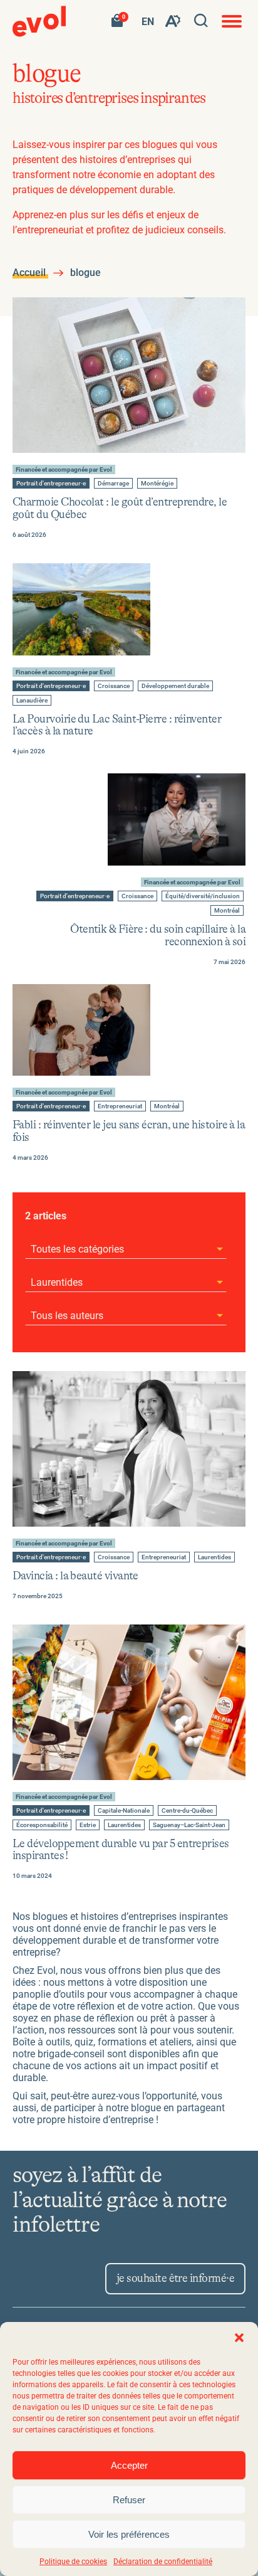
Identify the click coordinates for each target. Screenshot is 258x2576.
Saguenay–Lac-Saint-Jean (189, 1826)
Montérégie (157, 484)
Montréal (227, 911)
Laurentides (214, 1558)
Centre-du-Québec (187, 1811)
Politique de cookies (73, 2562)
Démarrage (113, 484)
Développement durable (175, 686)
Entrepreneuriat (120, 1107)
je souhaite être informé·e (175, 2279)
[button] (239, 2338)
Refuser (129, 2500)
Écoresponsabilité (42, 1826)
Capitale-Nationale (123, 1811)
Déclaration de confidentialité (163, 2562)
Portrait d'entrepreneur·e (51, 484)
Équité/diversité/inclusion (202, 897)
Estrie (89, 1826)
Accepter (129, 2465)
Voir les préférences (129, 2534)
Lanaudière (32, 701)
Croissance (113, 686)
